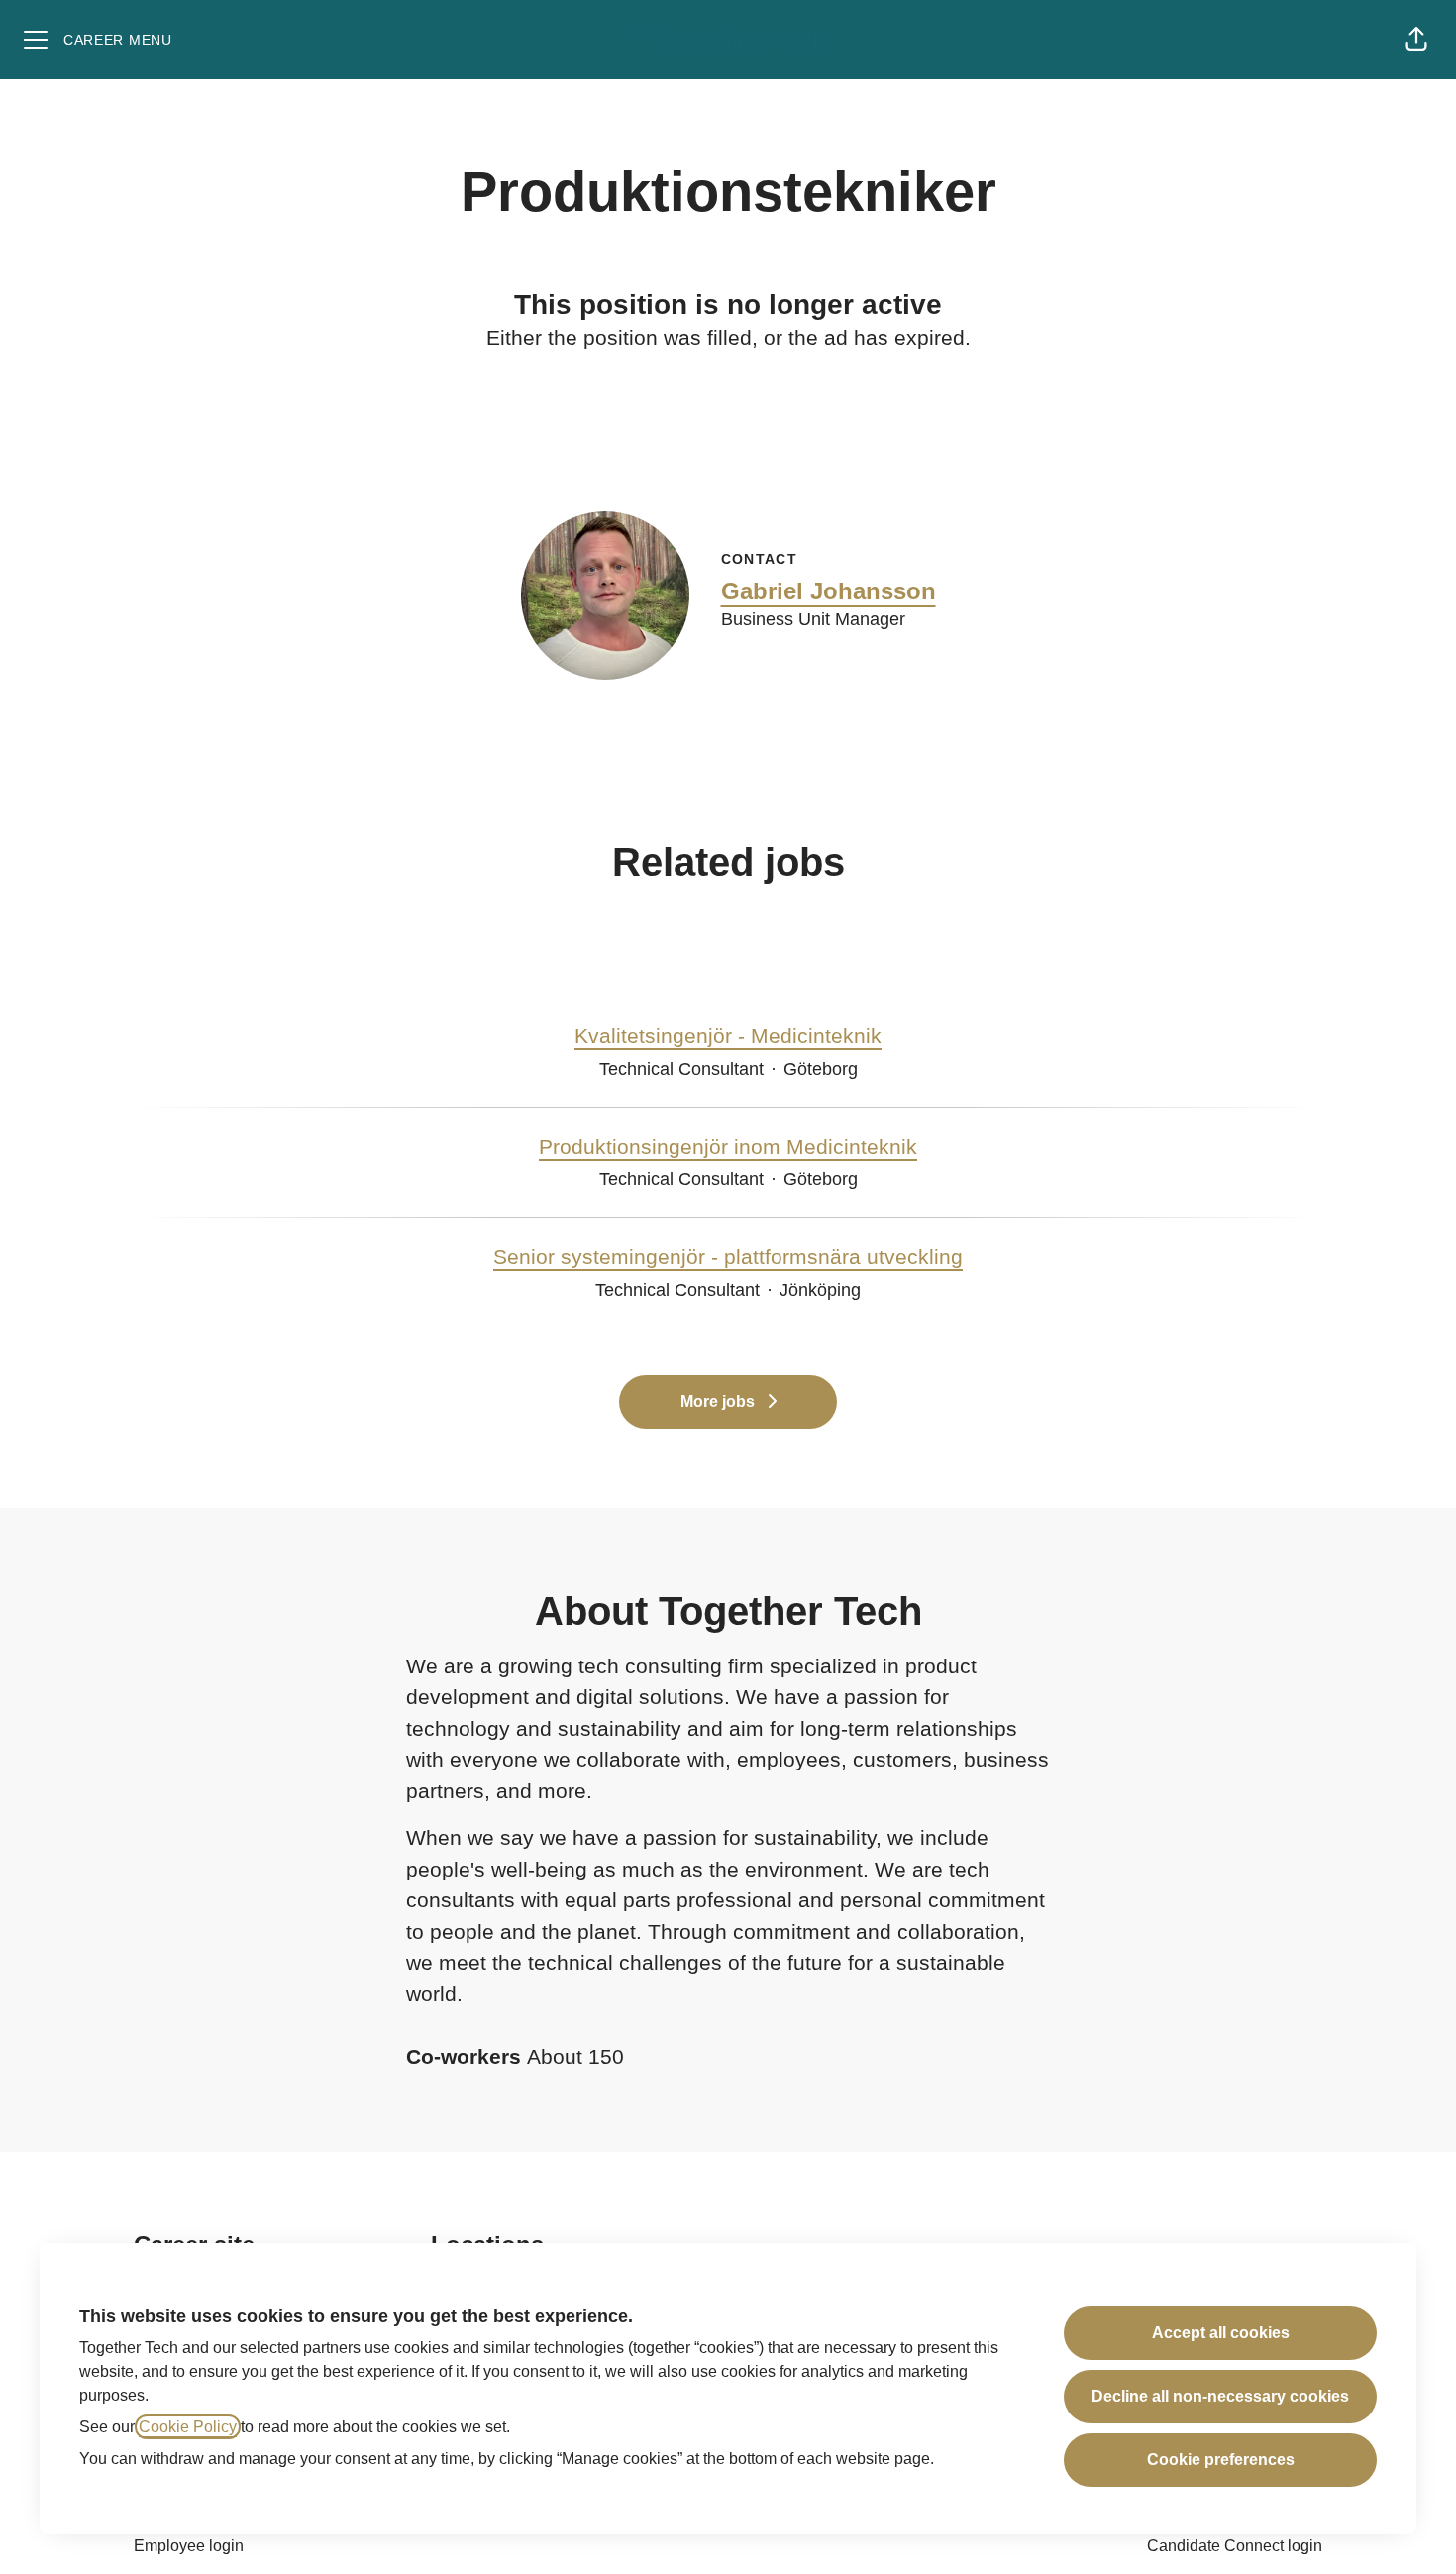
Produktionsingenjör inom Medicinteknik (728, 1147)
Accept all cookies (1221, 2333)
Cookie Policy (188, 2427)
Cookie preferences (1221, 2460)
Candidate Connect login (1235, 2546)
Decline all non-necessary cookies (1220, 2396)
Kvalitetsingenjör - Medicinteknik (728, 1036)
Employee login (189, 2546)
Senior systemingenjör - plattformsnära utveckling (728, 1257)
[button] (1416, 40)
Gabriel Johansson (829, 591)
